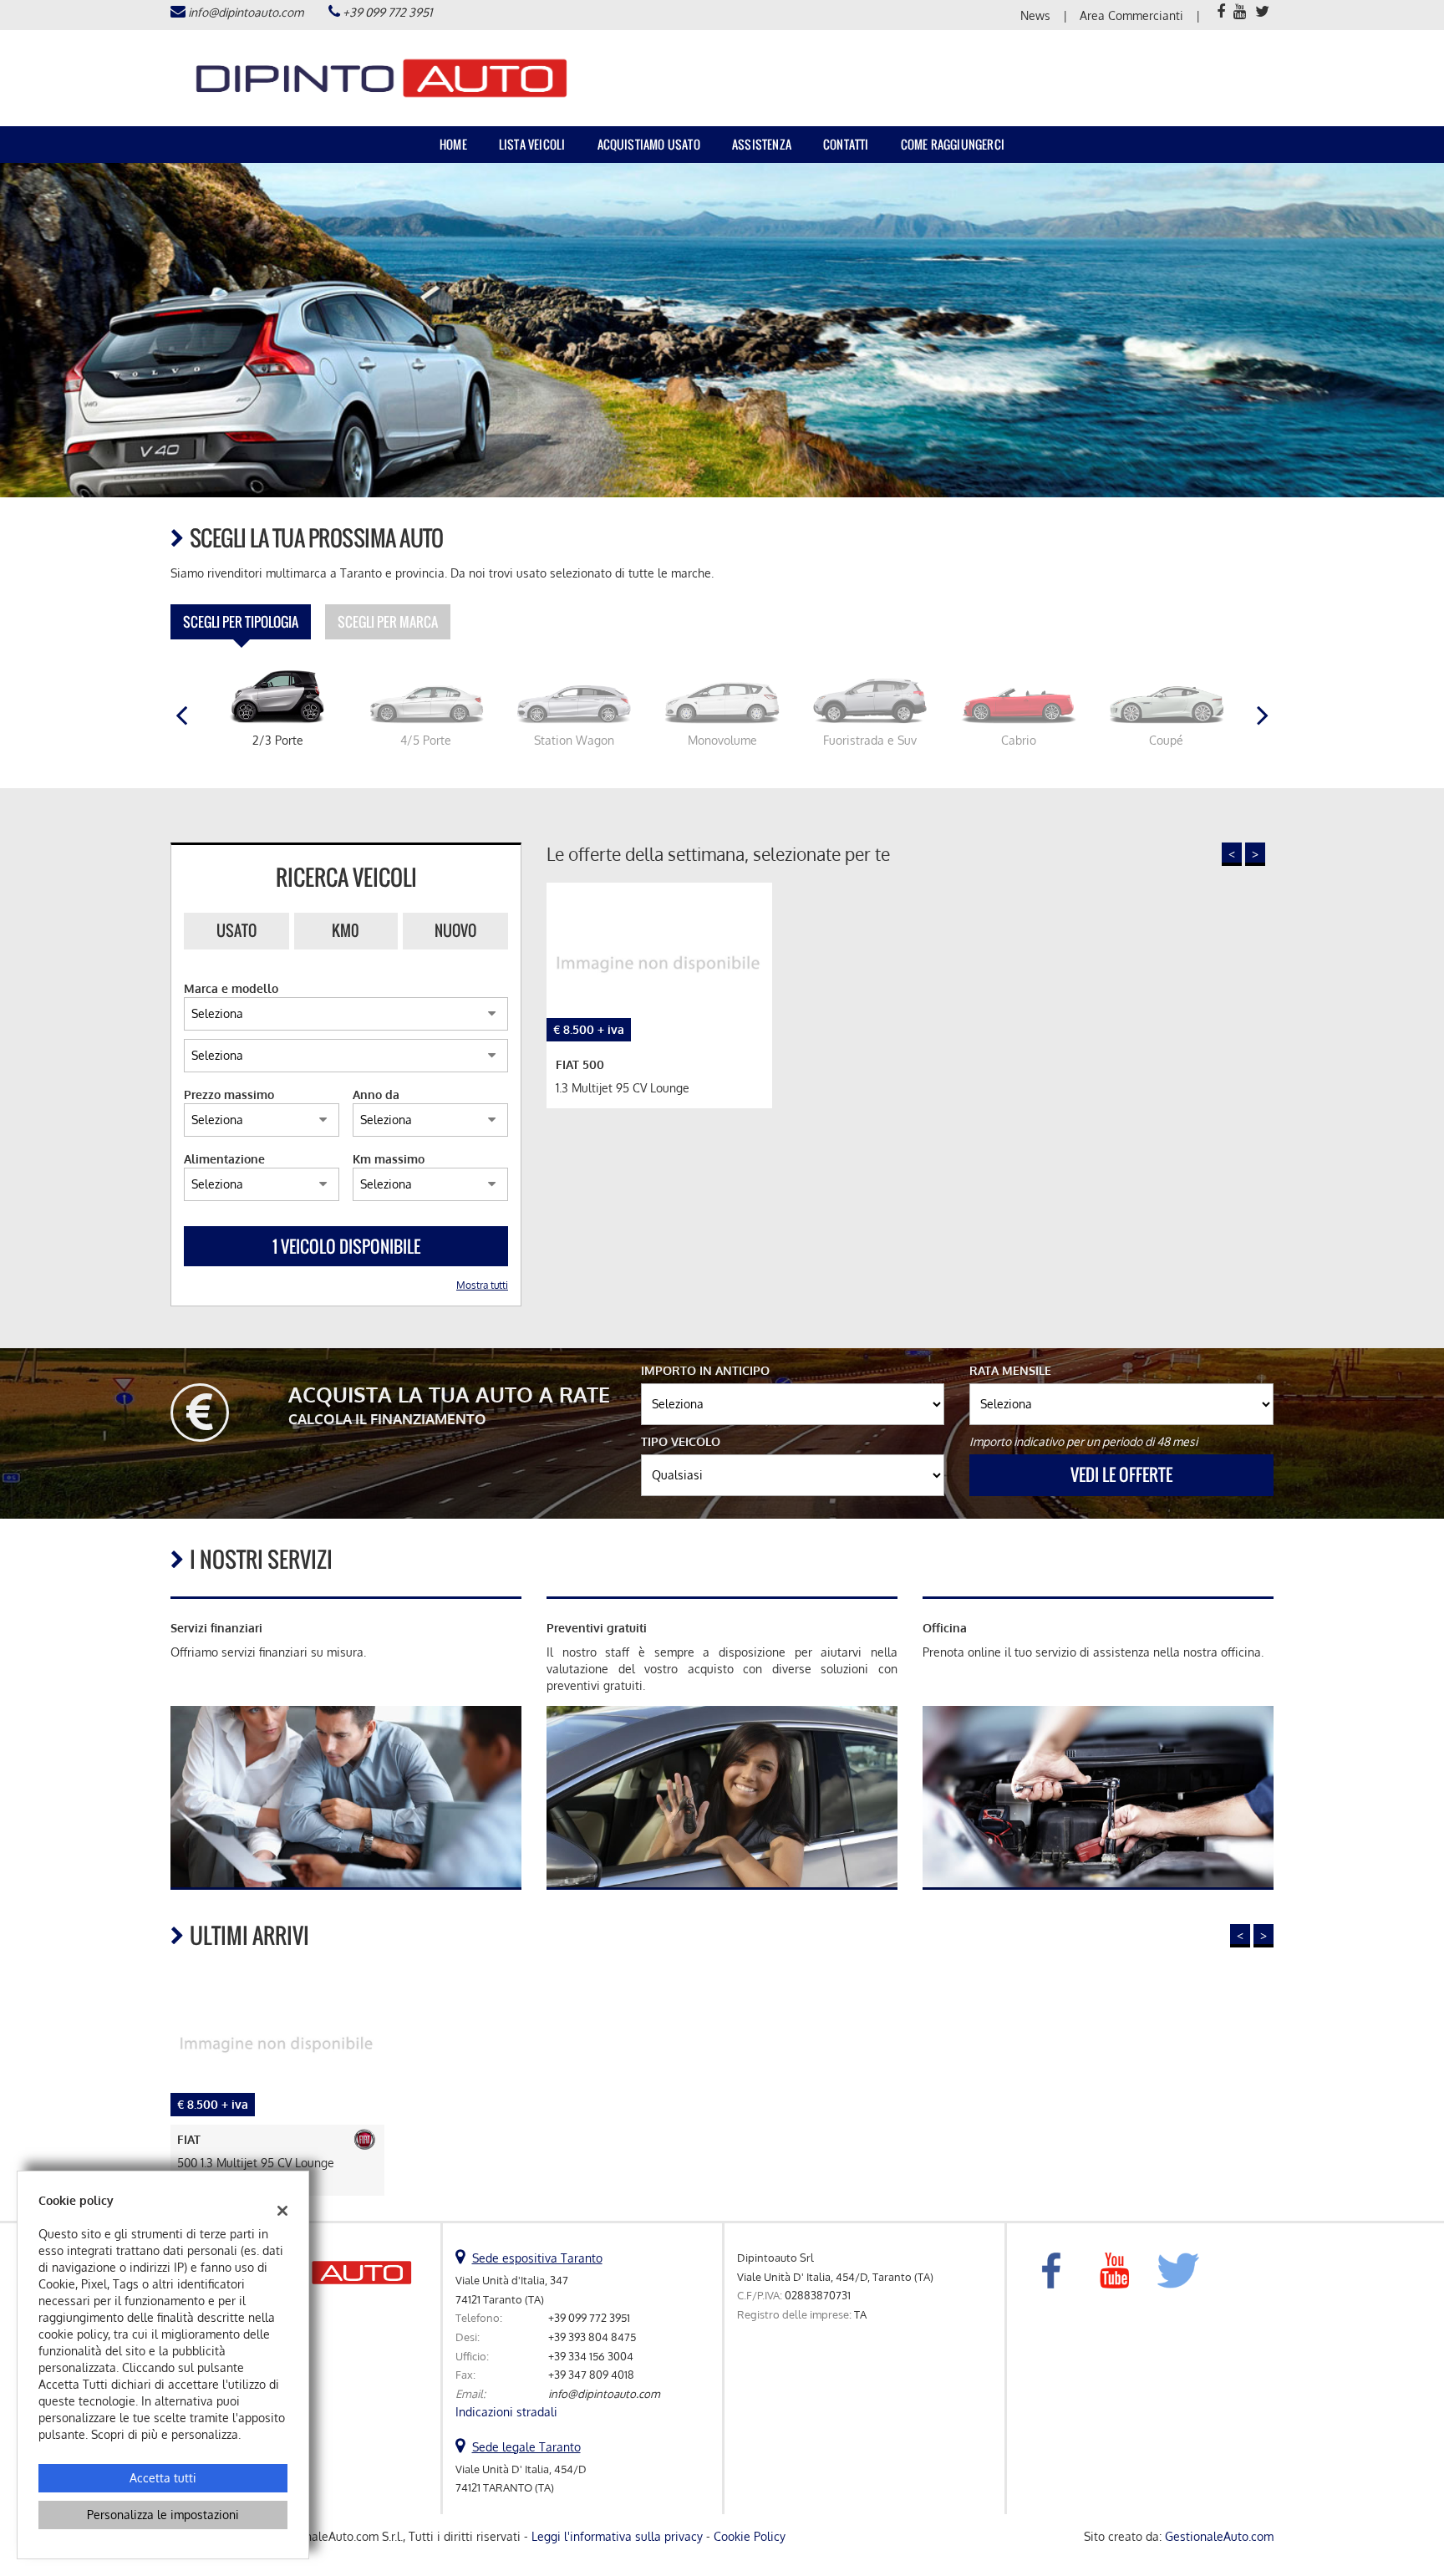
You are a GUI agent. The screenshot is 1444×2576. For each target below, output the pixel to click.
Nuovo (455, 930)
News (1035, 15)
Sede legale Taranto (526, 2447)
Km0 (346, 930)
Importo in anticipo (705, 1370)
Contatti (846, 144)
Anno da (376, 1095)
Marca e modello (231, 988)
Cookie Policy (750, 2536)
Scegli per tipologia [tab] (241, 622)
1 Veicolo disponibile (346, 1246)
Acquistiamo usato (649, 144)
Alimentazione (224, 1159)
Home (453, 144)
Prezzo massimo (229, 1095)
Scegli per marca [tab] (388, 622)
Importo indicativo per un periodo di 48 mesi (1083, 1441)
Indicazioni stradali (506, 2412)
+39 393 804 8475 (592, 2337)
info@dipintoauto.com (246, 12)
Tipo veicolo (681, 1441)
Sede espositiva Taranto (537, 2258)
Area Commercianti (1131, 15)
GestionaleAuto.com (1219, 2536)
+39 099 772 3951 (387, 12)
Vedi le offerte (1121, 1474)
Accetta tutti (163, 2478)
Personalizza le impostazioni (163, 2515)
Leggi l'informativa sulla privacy (617, 2536)
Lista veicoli (532, 144)
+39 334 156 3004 (591, 2356)
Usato (236, 930)
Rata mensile (1010, 1370)
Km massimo (389, 1159)
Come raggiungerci (953, 144)
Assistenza (762, 144)
